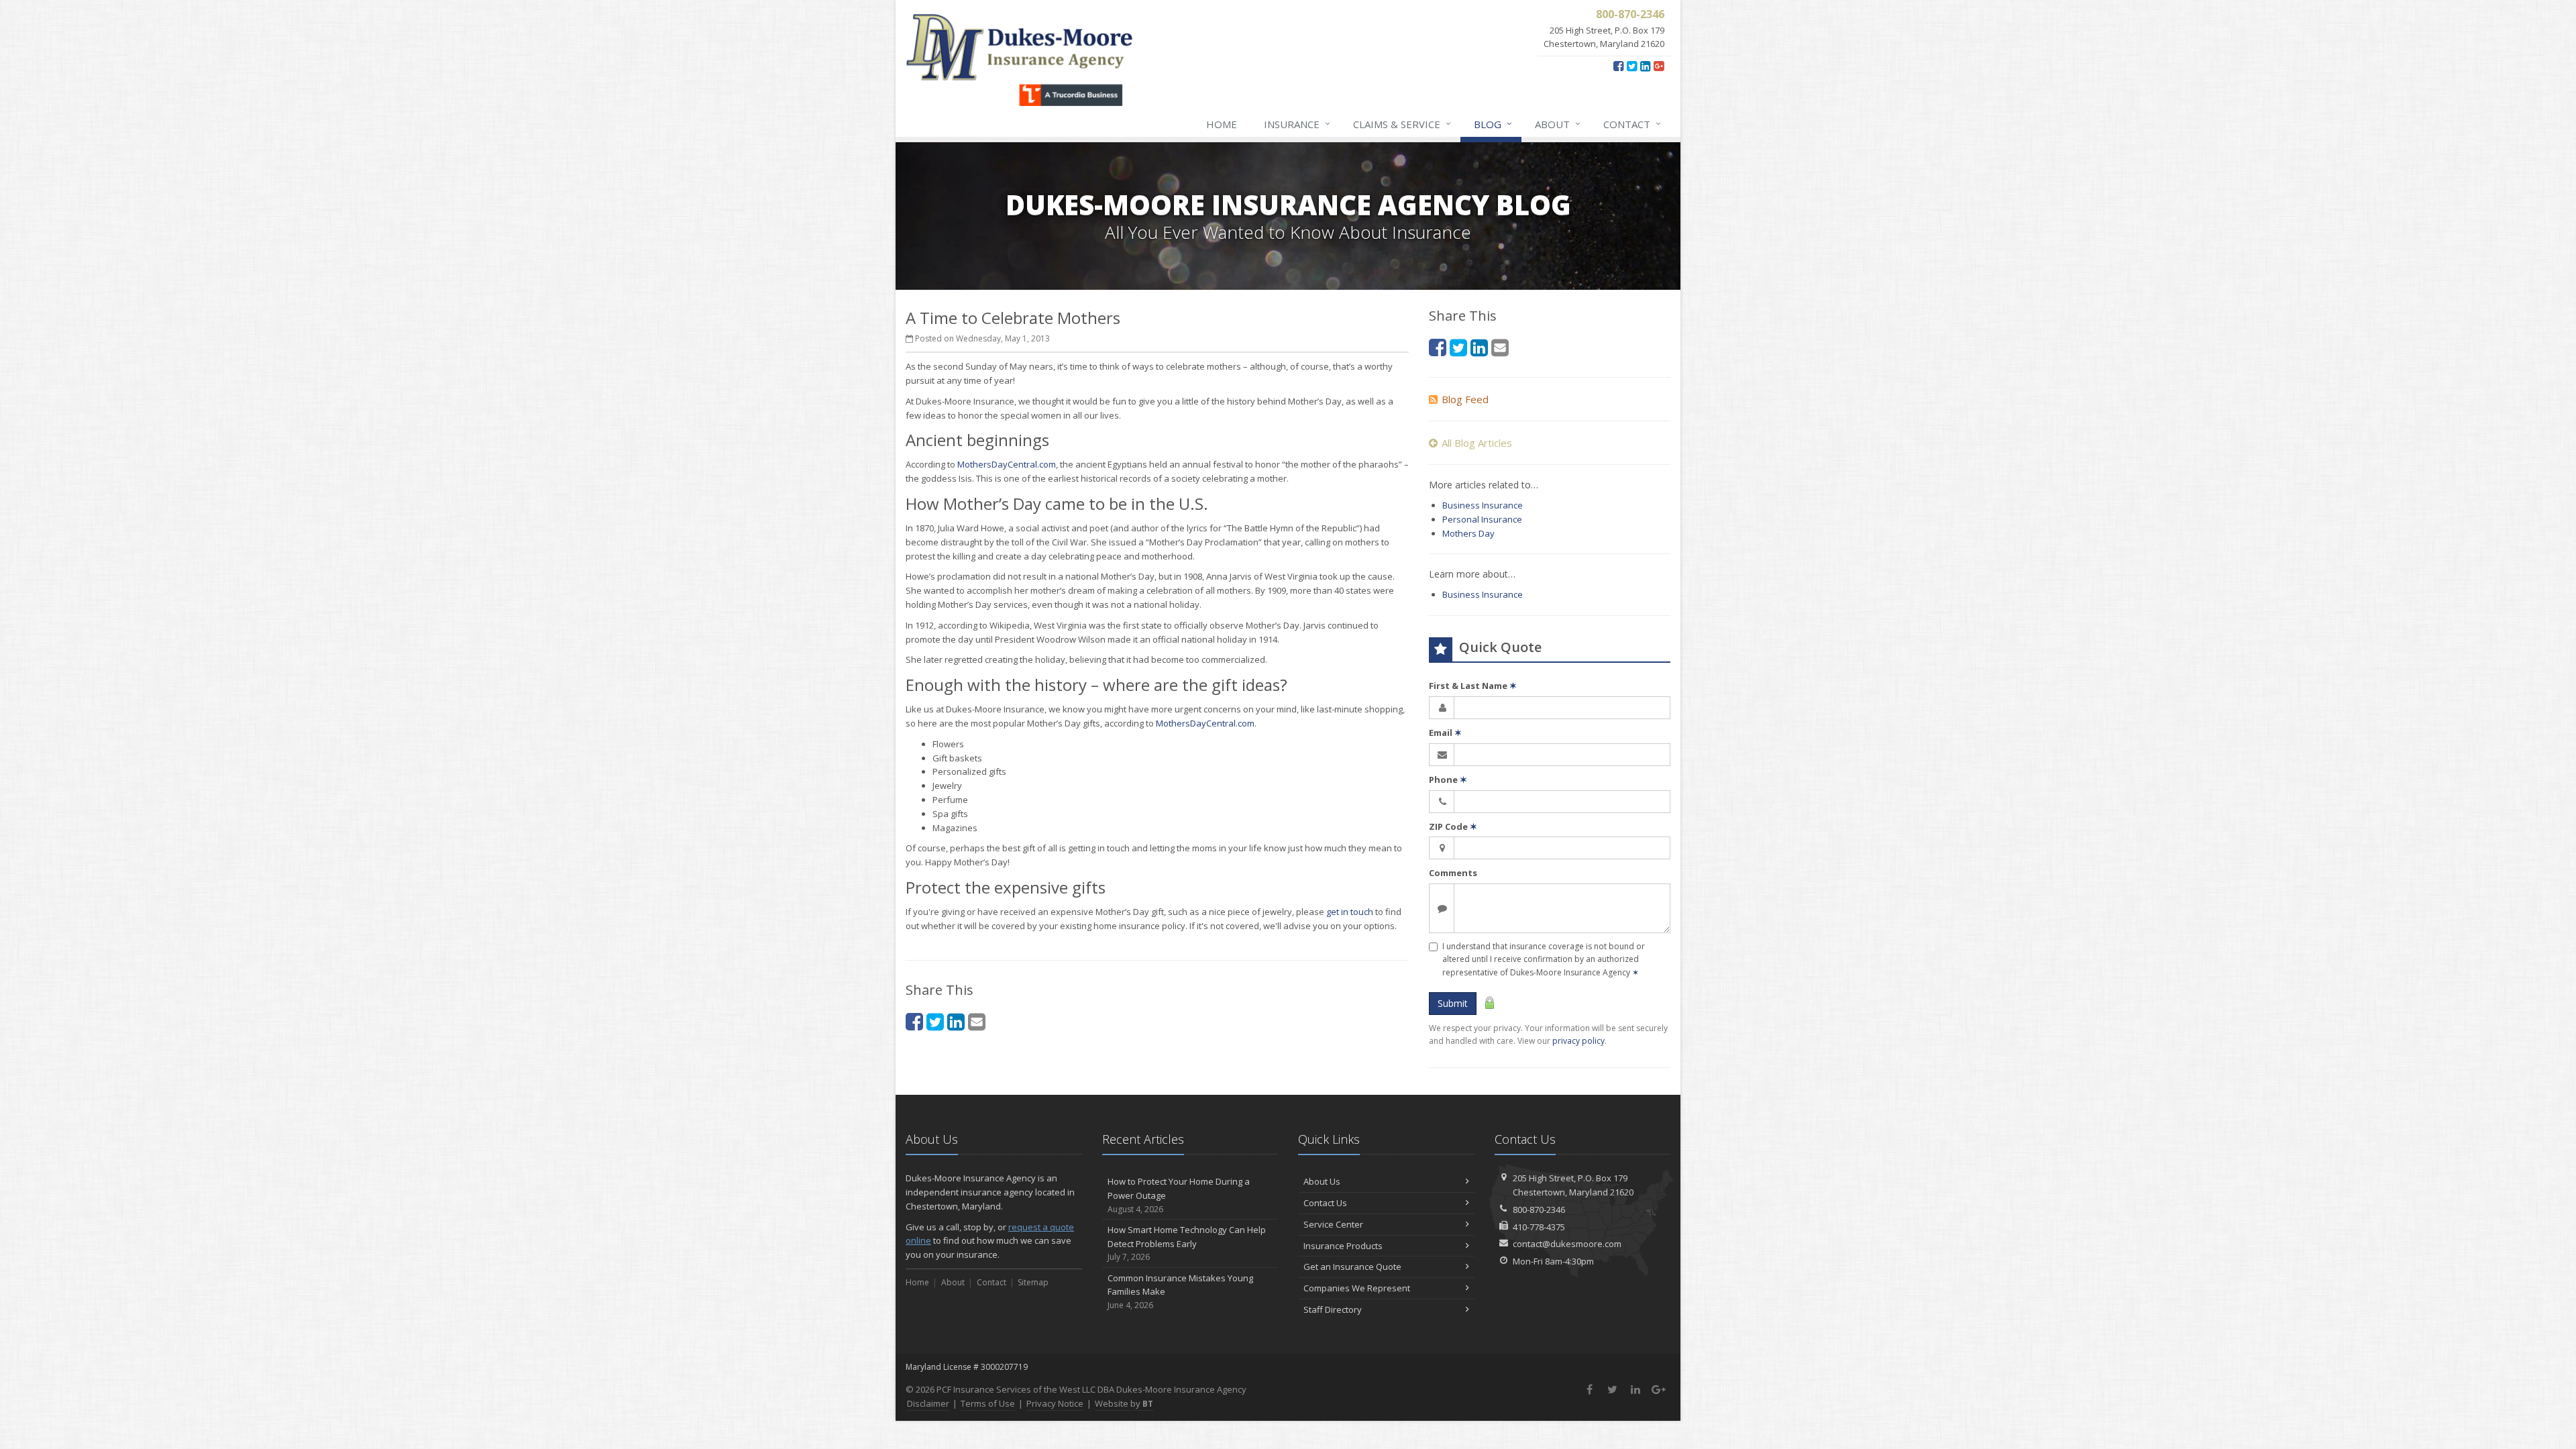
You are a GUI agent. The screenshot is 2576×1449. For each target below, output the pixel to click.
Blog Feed (1465, 399)
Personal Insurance (1482, 519)
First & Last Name (1473, 686)
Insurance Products (1343, 1246)
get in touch (1350, 912)
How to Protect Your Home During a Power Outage (1179, 1195)
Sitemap (1033, 1282)
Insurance (1297, 124)
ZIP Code (1453, 826)
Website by (1124, 1403)
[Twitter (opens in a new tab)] (1632, 66)
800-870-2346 (1539, 1210)
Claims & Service (1402, 124)
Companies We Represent (1357, 1288)
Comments (1453, 873)
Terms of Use (988, 1403)
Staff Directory (1333, 1309)
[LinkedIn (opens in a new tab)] (1645, 66)
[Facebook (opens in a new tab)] (1618, 66)
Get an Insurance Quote (1352, 1267)
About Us (1322, 1181)
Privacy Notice (1055, 1403)
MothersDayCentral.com (1007, 464)
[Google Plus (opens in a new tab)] (1659, 66)
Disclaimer (928, 1403)
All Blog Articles (1477, 443)
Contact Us (1325, 1203)
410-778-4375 (1539, 1227)
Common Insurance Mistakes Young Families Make (1180, 1292)
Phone (1448, 780)
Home (1222, 124)
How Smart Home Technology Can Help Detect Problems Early (1187, 1243)
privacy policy (1578, 1041)
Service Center (1333, 1224)
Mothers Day (1468, 533)
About (1558, 124)
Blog (1493, 124)
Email (1445, 733)
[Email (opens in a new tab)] (977, 1021)
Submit (1453, 1003)
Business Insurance (1483, 505)
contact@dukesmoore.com (1567, 1244)
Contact (1632, 124)
